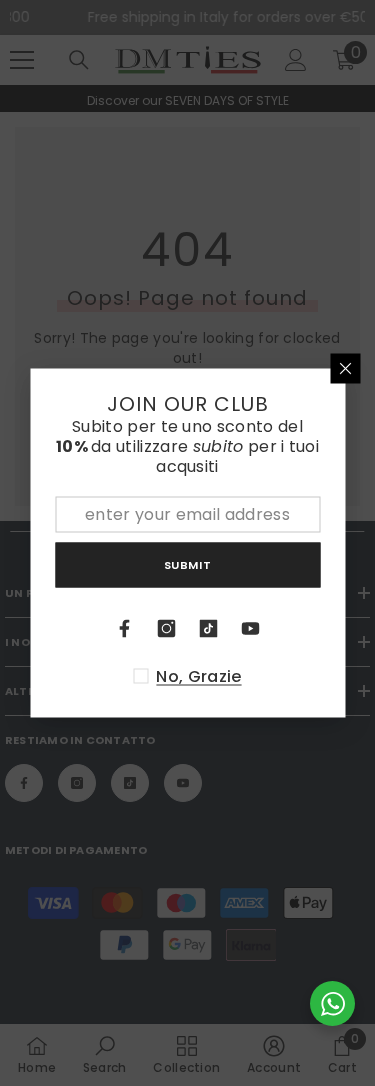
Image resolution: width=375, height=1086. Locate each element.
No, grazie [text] (198, 677)
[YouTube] (251, 629)
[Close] (345, 369)
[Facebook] (125, 629)
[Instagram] (167, 629)
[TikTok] (209, 629)
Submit (187, 564)
